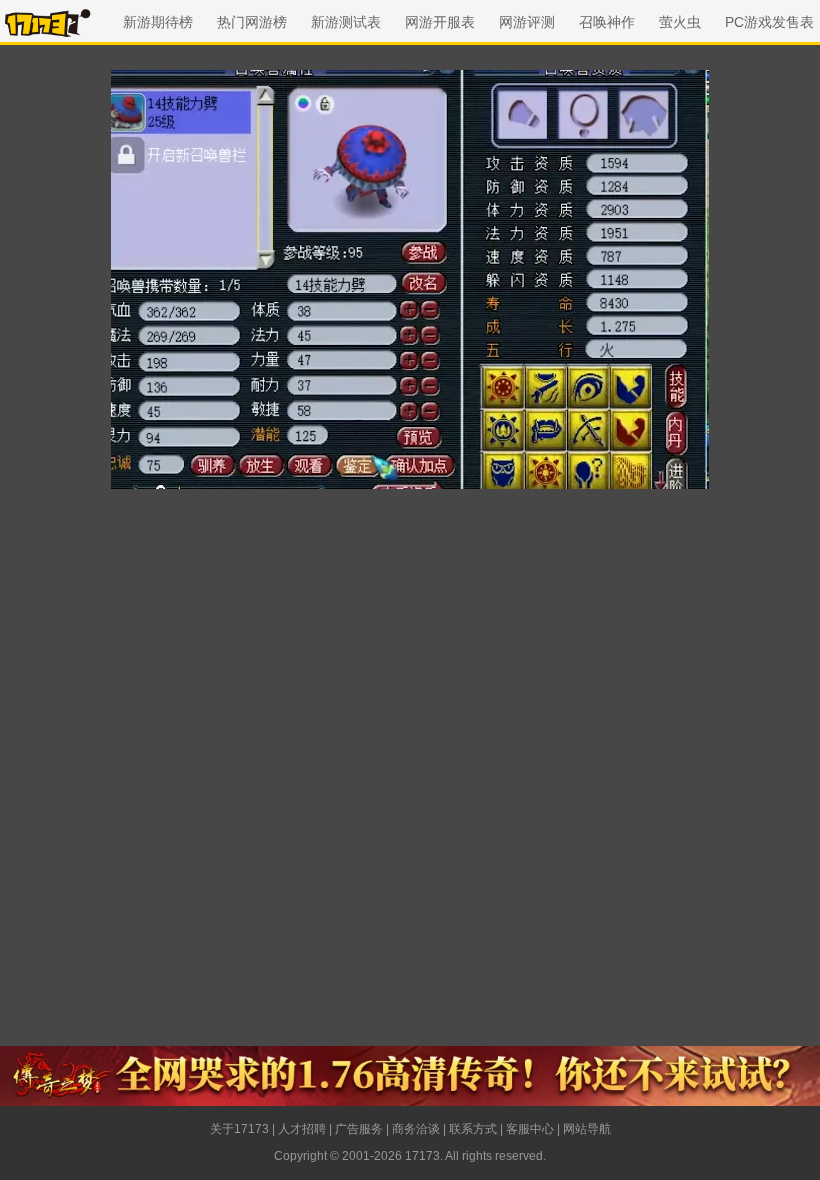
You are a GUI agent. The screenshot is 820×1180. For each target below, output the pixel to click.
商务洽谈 (416, 1129)
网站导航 (587, 1129)
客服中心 (530, 1129)
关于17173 (239, 1129)
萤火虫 (680, 22)
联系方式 (473, 1129)
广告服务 (359, 1129)
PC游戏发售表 (769, 22)
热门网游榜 (252, 22)
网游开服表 (440, 22)
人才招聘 (302, 1129)
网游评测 (527, 22)
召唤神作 (607, 22)
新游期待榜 (158, 22)
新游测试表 (346, 22)
